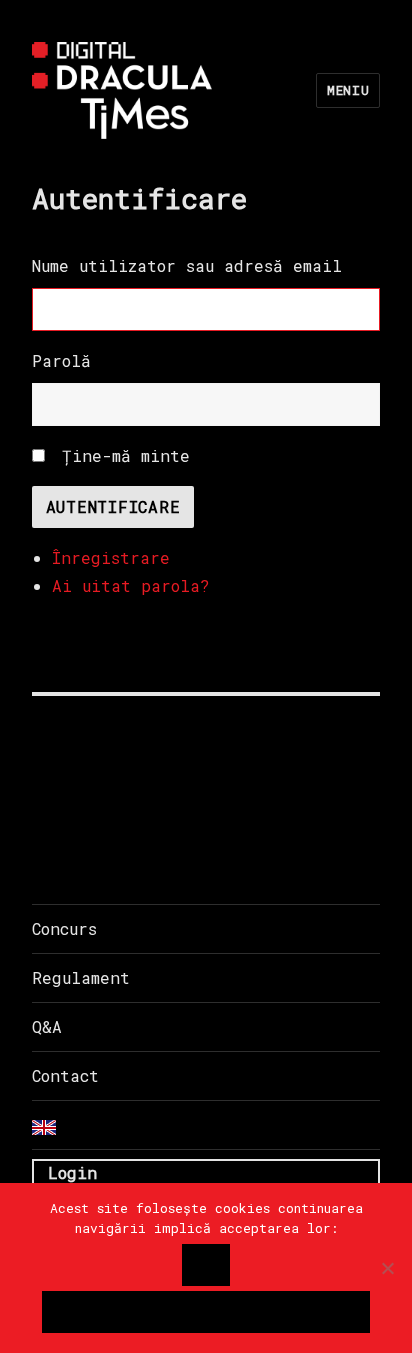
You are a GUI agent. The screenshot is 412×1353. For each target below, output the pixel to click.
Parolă (61, 360)
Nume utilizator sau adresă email (187, 265)
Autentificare (113, 506)
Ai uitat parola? (131, 585)
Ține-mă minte (126, 455)
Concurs (64, 928)
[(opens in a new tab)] (158, 749)
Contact (65, 1075)
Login (72, 1172)
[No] (387, 1268)
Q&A (47, 1026)
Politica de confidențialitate (206, 1312)
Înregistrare (111, 557)
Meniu (348, 90)
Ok (206, 1265)
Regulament (81, 977)
